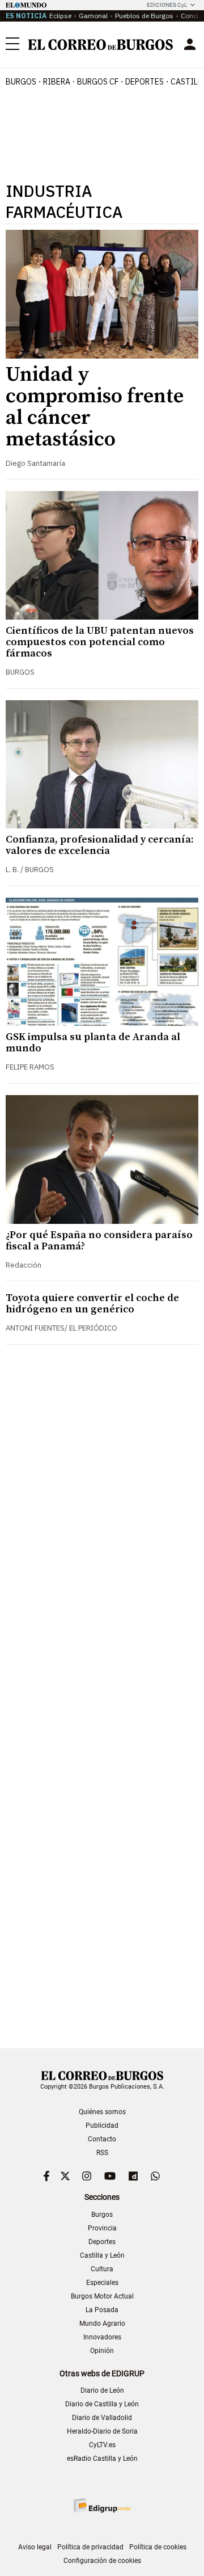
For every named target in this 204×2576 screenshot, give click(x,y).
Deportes (102, 2242)
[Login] (190, 44)
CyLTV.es (102, 2445)
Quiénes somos (102, 2112)
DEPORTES (144, 82)
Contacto (102, 2139)
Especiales (102, 2283)
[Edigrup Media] (102, 2505)
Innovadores (102, 2337)
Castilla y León (102, 2255)
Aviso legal (35, 2547)
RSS (102, 2153)
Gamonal (93, 16)
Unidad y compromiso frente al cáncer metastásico (95, 407)
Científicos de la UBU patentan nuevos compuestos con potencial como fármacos (100, 642)
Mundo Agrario (102, 2324)
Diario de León (102, 2390)
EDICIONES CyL (167, 5)
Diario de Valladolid (102, 2418)
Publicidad (102, 2125)
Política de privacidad (90, 2547)
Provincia (102, 2228)
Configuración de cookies (102, 2561)
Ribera (57, 82)
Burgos (21, 82)
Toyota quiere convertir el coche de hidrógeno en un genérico (92, 1304)
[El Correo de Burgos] (101, 45)
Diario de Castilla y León (102, 2404)
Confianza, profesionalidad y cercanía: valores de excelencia (100, 845)
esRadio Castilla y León (102, 2459)
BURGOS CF (98, 82)
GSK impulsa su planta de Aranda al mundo (93, 1043)
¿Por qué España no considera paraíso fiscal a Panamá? (99, 1241)
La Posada (102, 2310)
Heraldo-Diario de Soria (102, 2431)
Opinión (102, 2351)
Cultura (102, 2269)
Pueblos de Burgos (144, 16)
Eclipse (60, 16)
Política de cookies (158, 2547)
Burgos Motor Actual (102, 2296)
